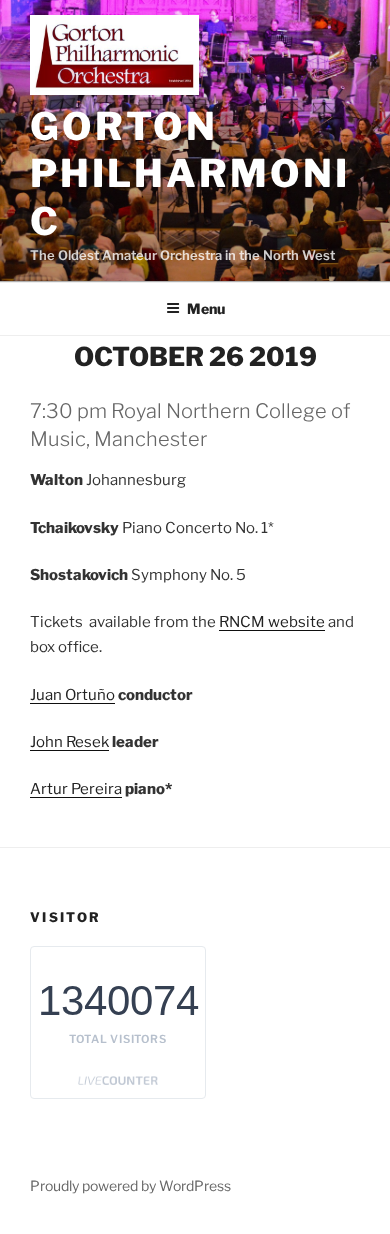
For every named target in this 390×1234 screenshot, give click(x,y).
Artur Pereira (76, 789)
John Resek (69, 742)
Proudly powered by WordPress (130, 1185)
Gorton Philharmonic (190, 173)
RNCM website (272, 622)
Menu (206, 308)
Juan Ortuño (72, 695)
